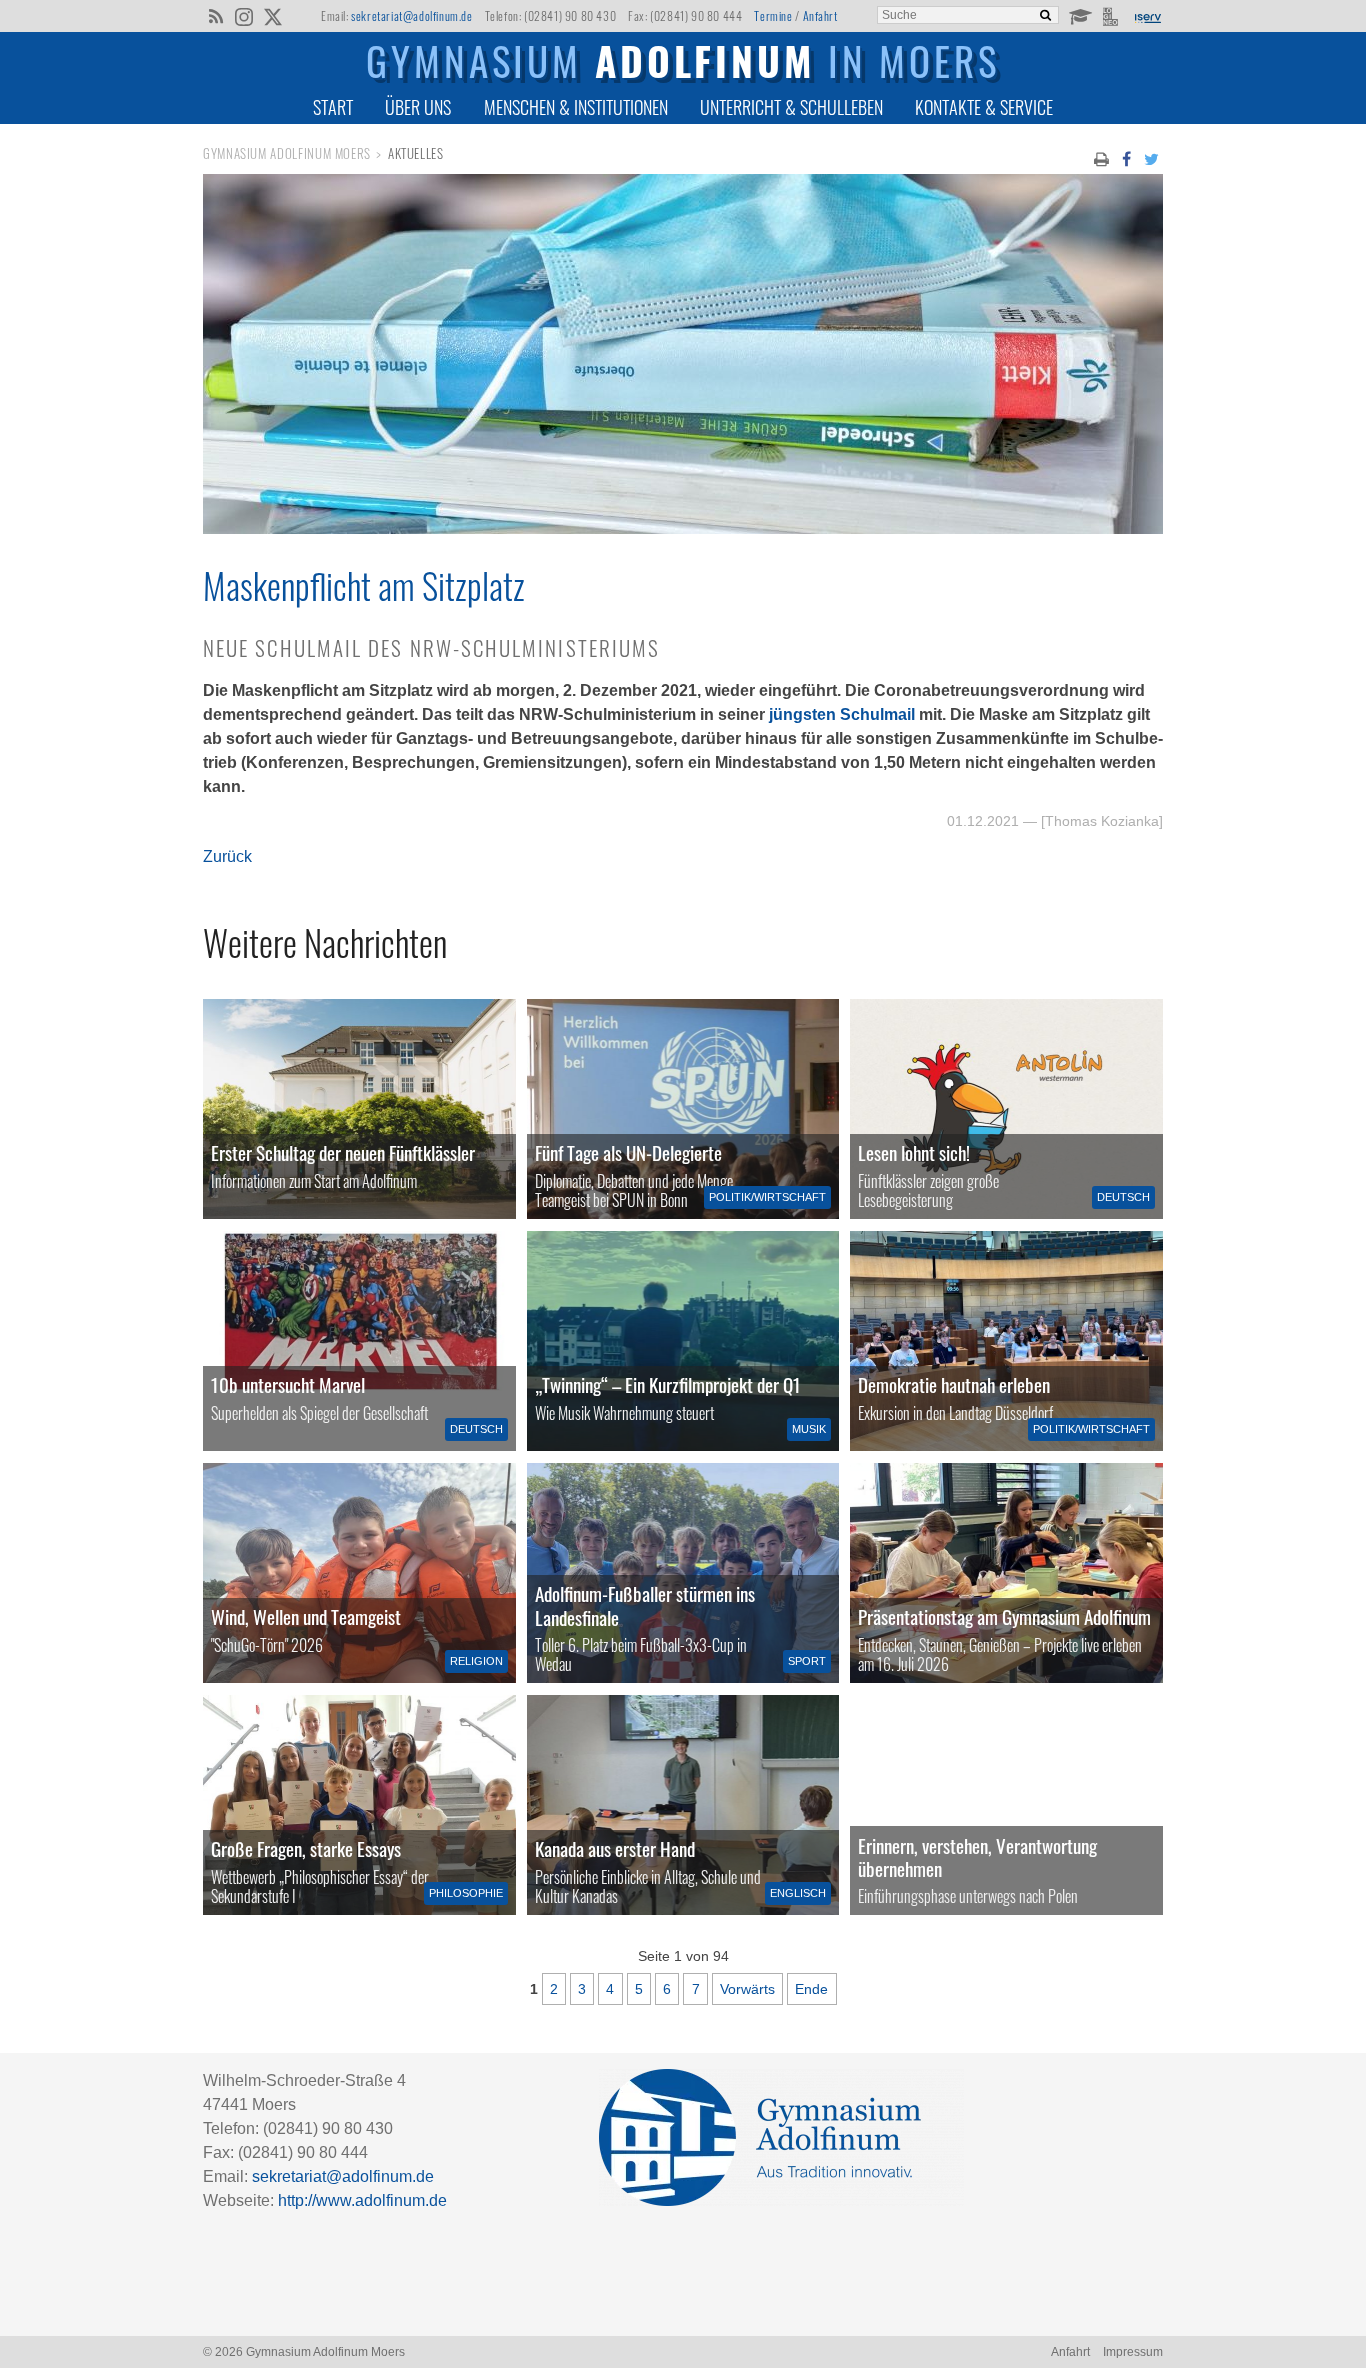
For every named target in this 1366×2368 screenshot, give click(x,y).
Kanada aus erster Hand (615, 1848)
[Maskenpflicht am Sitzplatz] (683, 528)
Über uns (418, 107)
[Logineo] (1112, 15)
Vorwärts (747, 1989)
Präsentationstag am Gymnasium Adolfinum (1004, 1616)
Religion (476, 1661)
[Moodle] (1079, 15)
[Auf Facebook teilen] (1126, 158)
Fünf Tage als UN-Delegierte (628, 1152)
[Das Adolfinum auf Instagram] (245, 18)
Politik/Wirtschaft (767, 1197)
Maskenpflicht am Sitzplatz (364, 585)
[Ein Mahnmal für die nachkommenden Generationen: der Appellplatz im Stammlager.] (1006, 1805)
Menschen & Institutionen (576, 107)
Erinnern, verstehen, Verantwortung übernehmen (977, 1857)
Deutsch (1123, 1197)
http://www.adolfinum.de (362, 2200)
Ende (811, 1989)
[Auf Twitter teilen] (1152, 158)
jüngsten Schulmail (842, 714)
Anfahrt (820, 15)
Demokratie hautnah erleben (954, 1384)
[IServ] (1147, 16)
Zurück (227, 856)
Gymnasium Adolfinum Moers (287, 153)
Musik (809, 1429)
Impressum (1133, 2352)
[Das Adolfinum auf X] (272, 18)
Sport (807, 1661)
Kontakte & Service (984, 107)
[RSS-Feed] (215, 15)
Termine (773, 15)
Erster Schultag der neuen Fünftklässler (343, 1152)
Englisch (798, 1893)
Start (333, 107)
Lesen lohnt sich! (914, 1152)
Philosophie (466, 1893)
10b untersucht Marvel (288, 1384)
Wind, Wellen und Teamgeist (306, 1616)
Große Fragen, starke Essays (306, 1848)
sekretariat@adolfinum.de (411, 15)
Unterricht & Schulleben (791, 107)
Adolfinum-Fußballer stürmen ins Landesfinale (645, 1605)
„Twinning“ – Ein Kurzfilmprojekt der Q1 (668, 1384)
